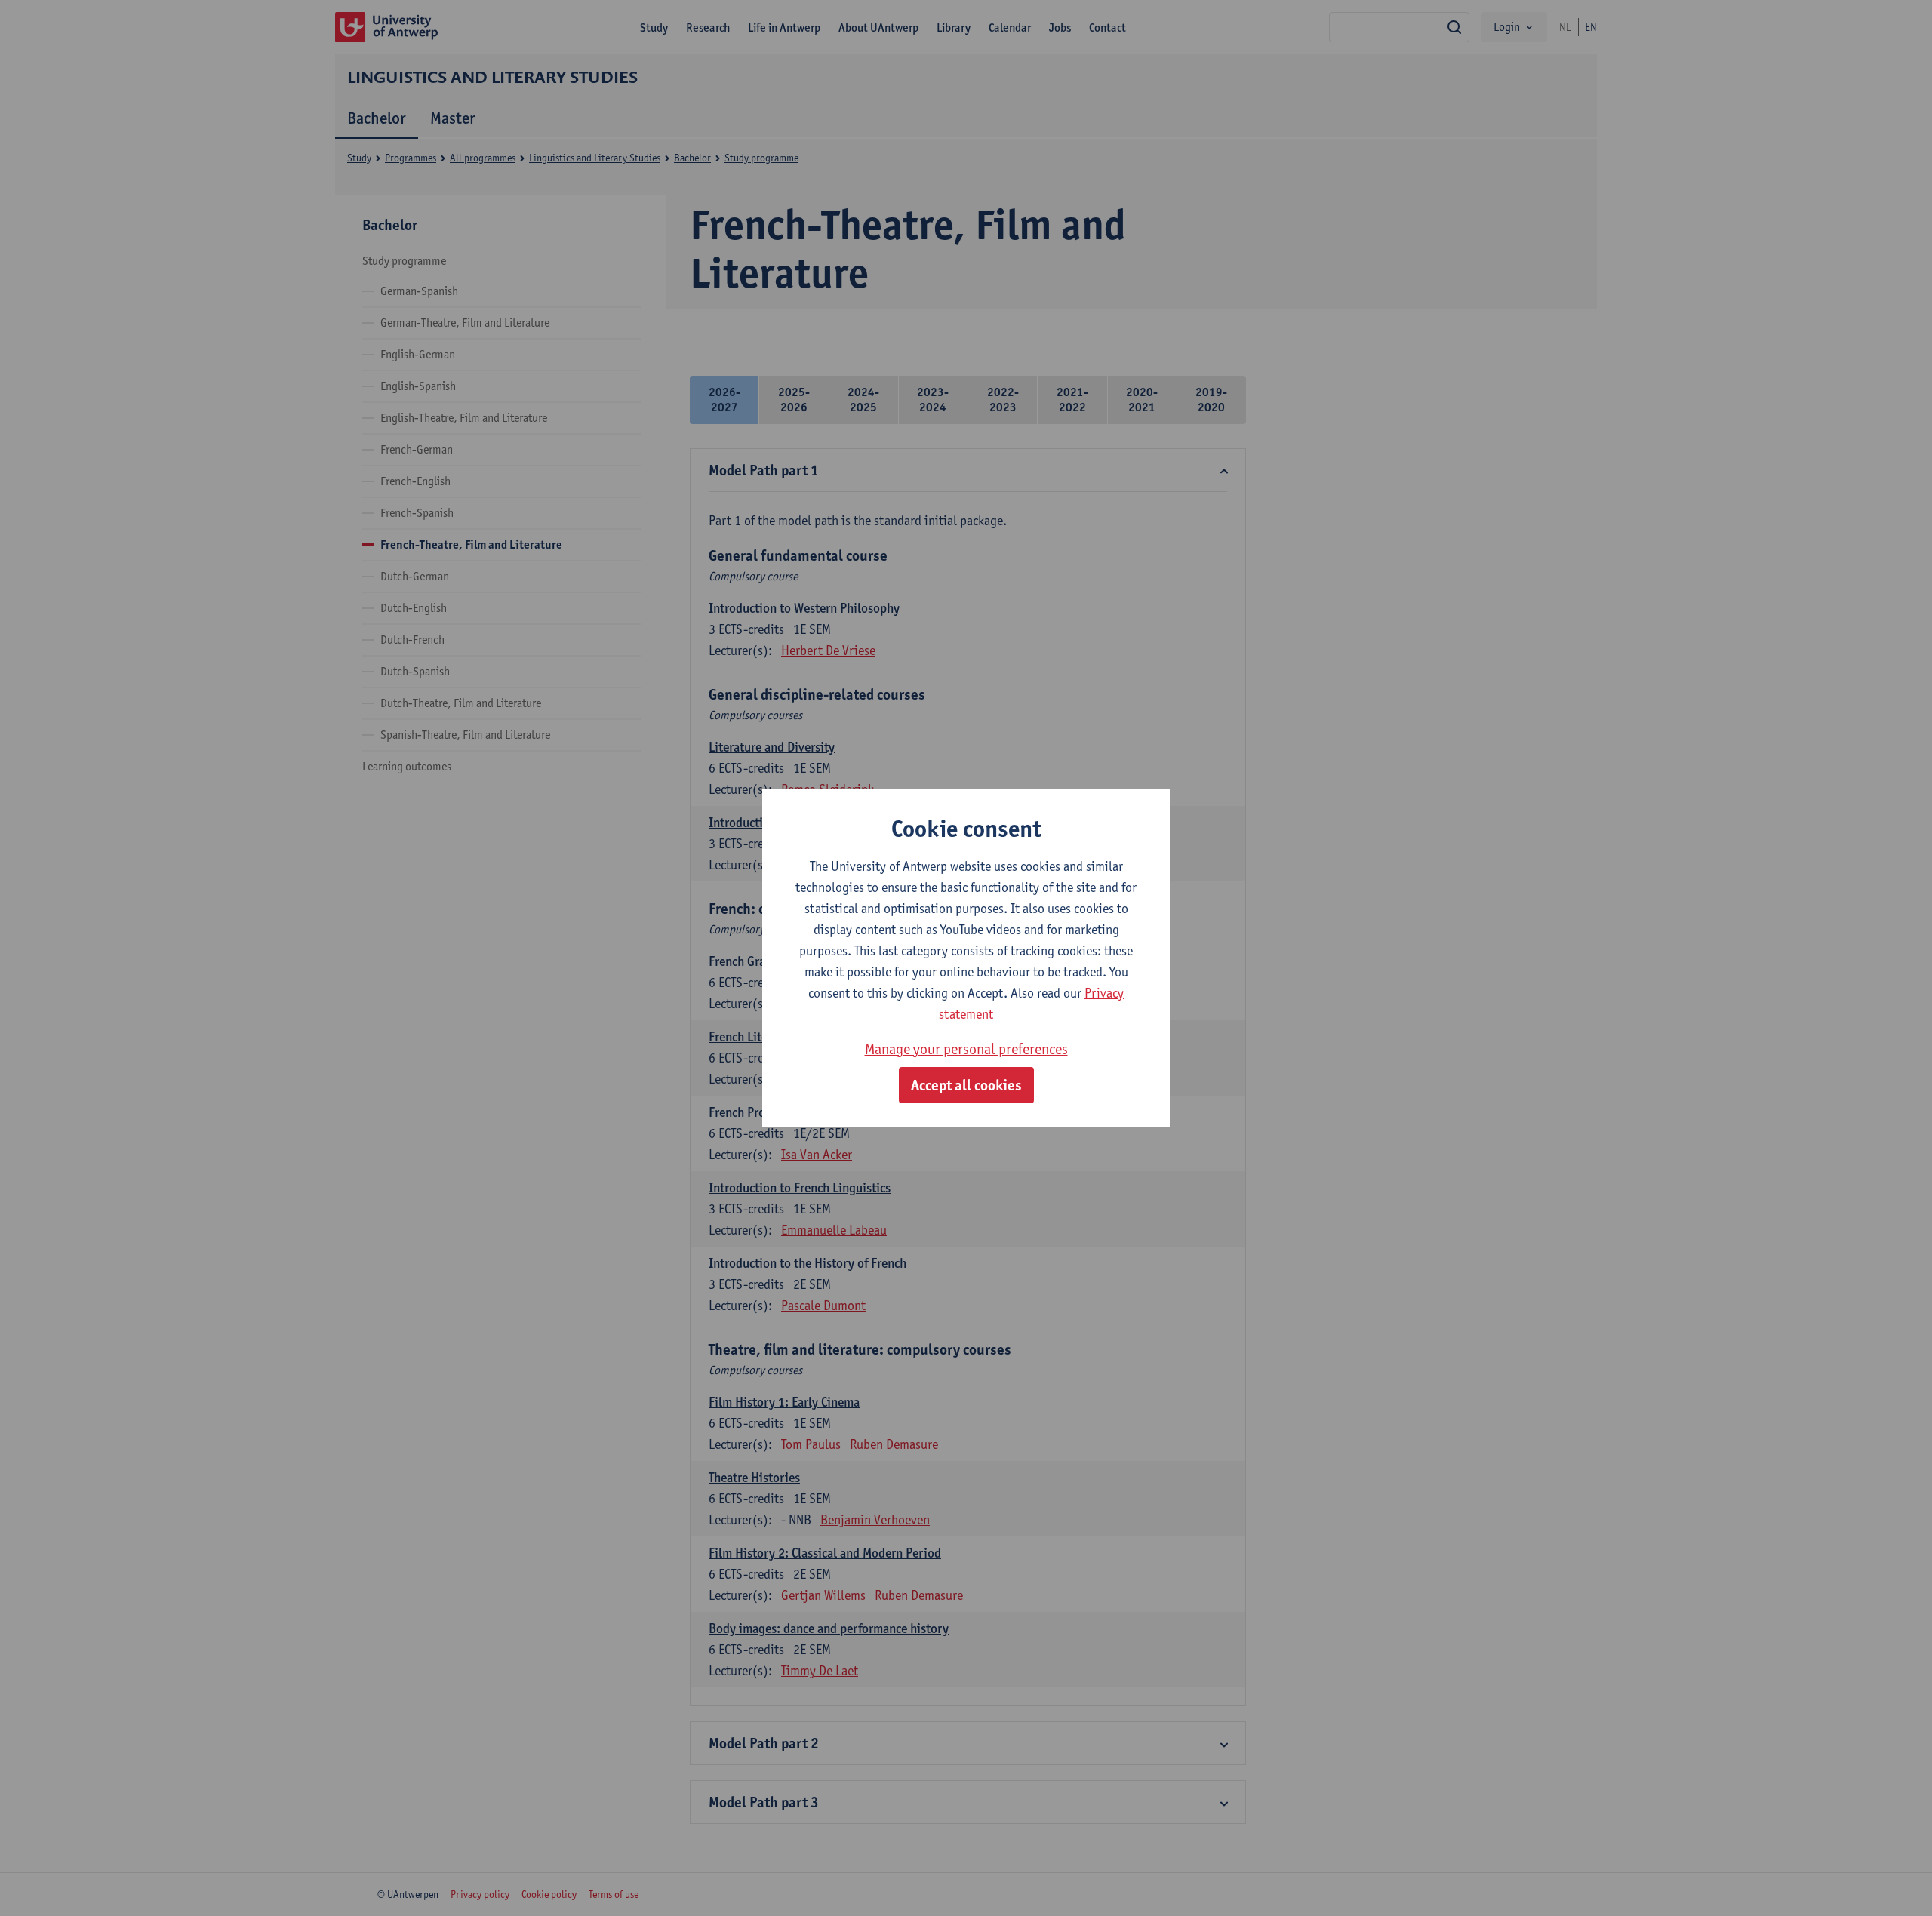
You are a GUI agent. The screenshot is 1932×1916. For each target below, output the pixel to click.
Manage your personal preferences (966, 1049)
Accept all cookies (966, 1085)
